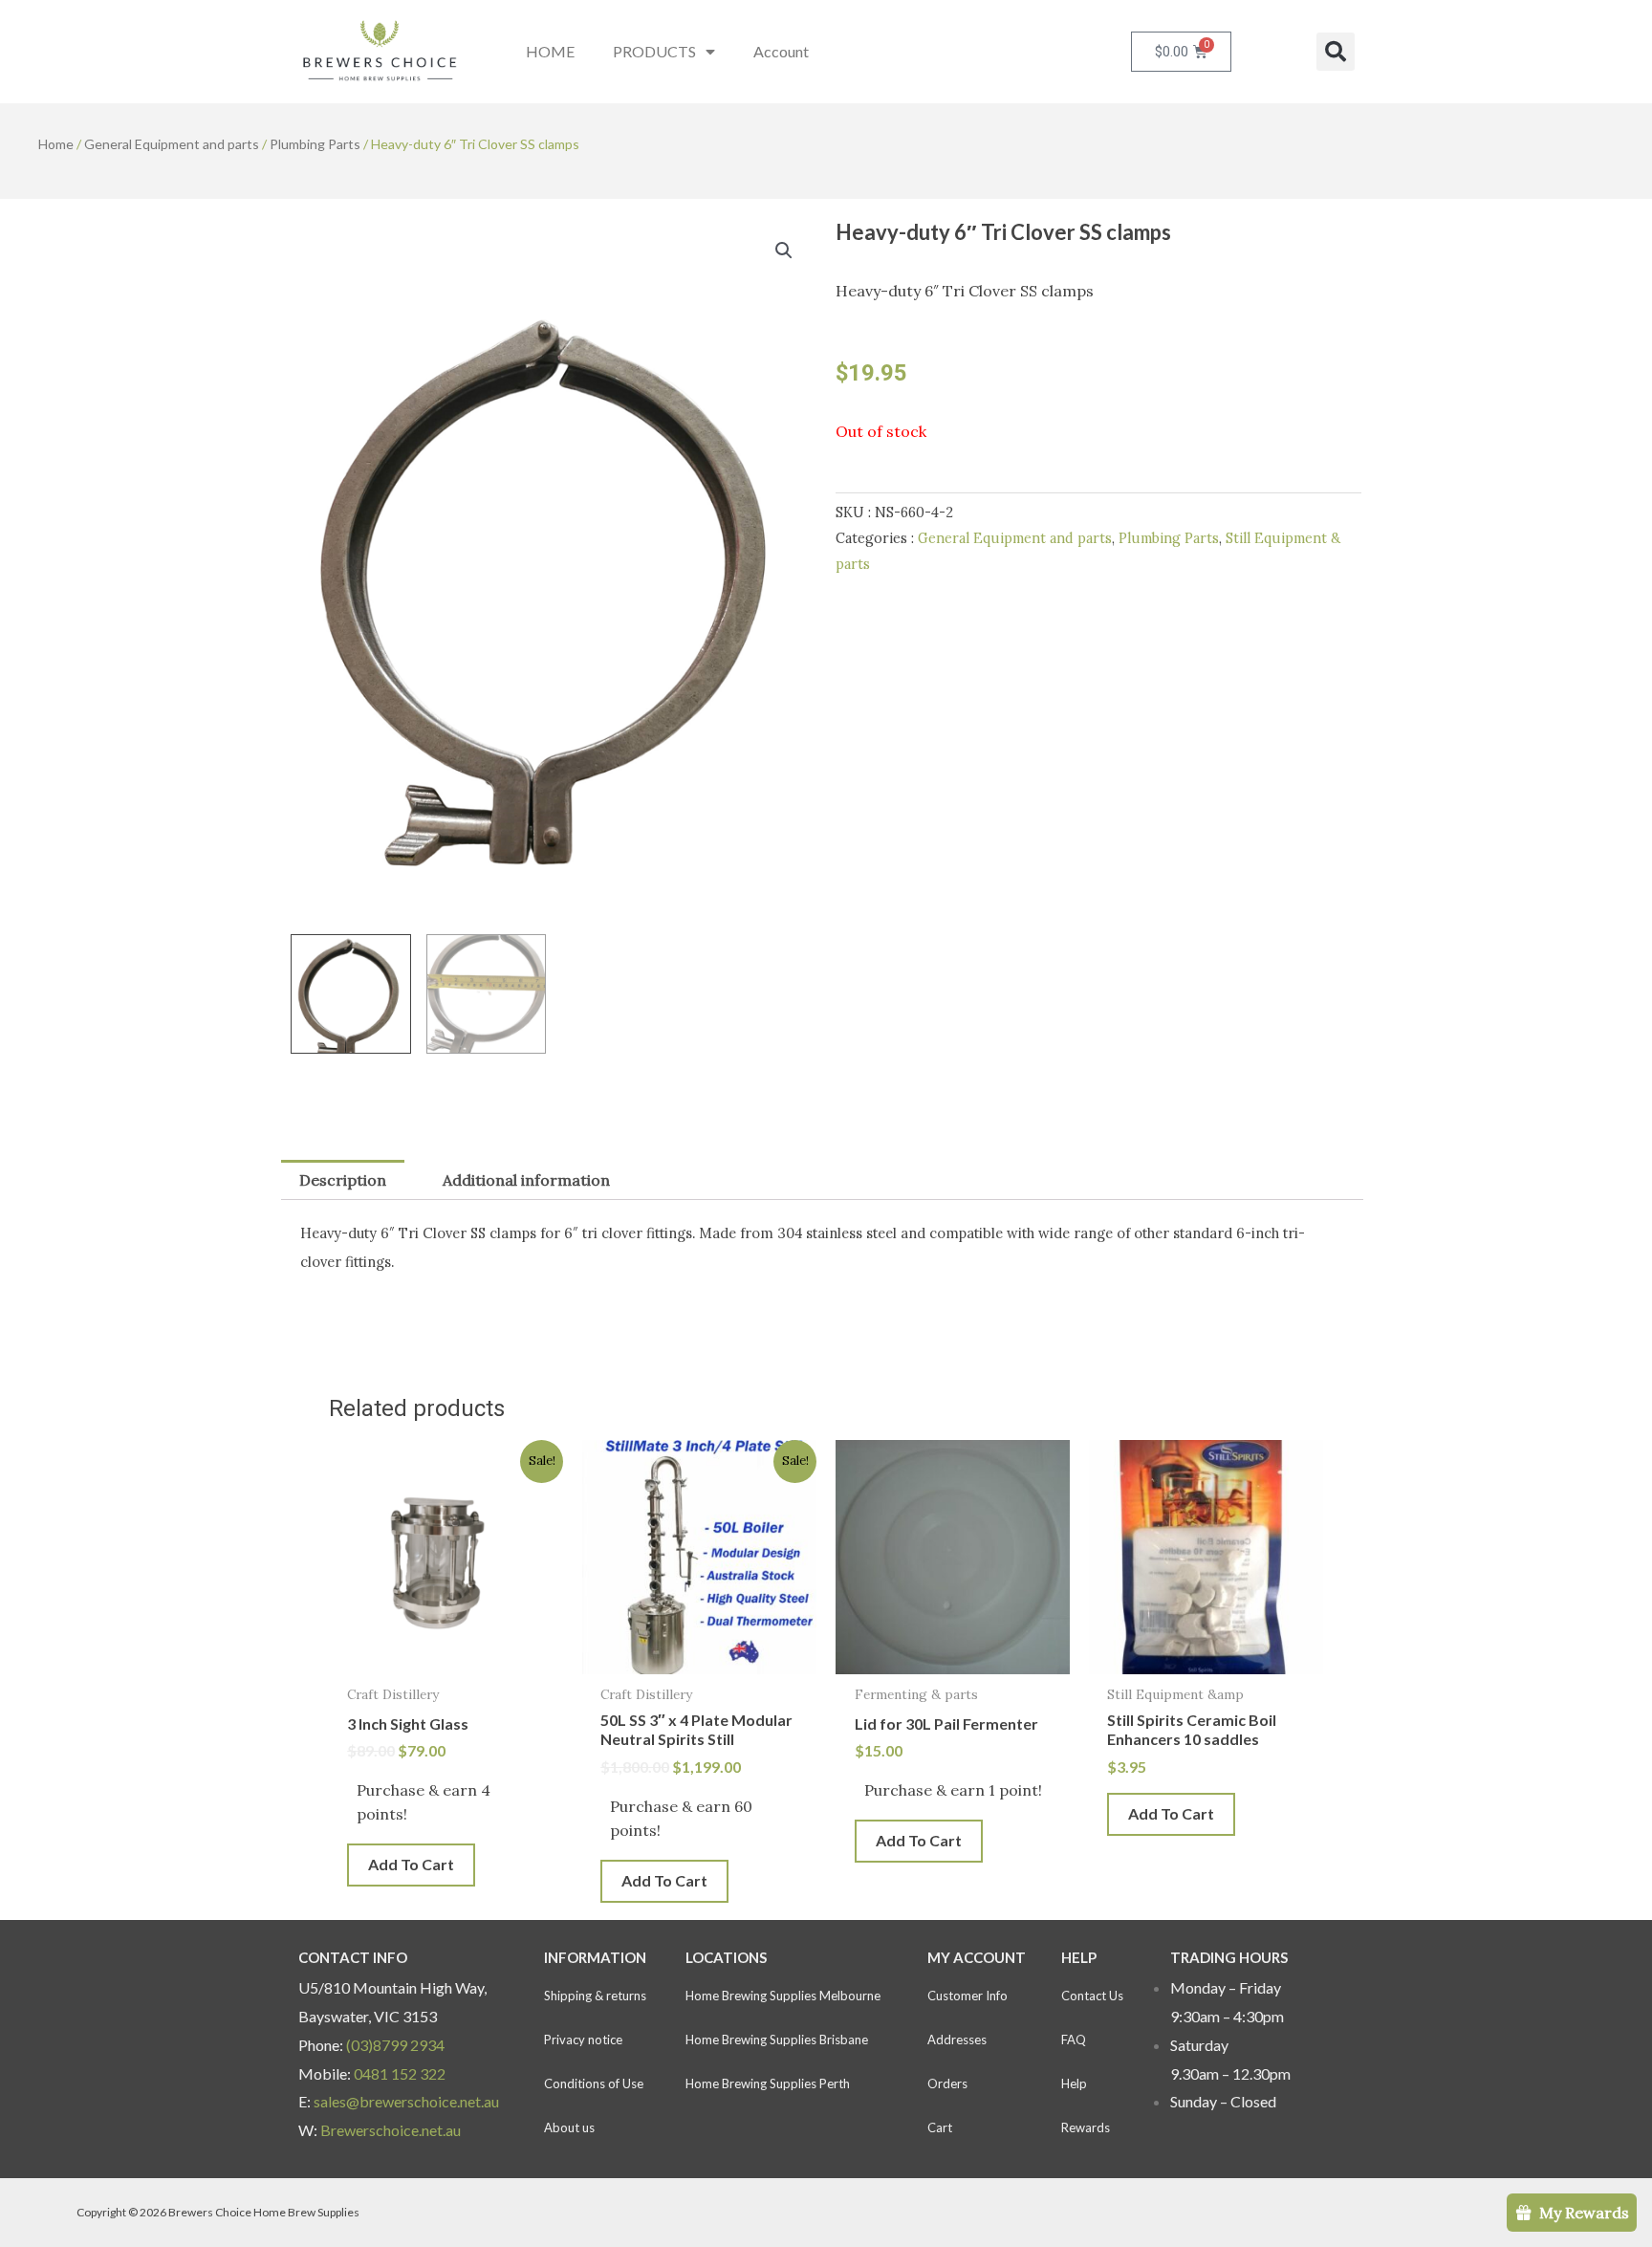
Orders (947, 2083)
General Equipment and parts (172, 144)
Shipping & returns (595, 1996)
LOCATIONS (726, 1957)
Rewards (1086, 2127)
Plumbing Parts (315, 144)
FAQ (1074, 2040)
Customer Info (967, 1996)
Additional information (526, 1180)
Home (56, 144)
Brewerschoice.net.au (391, 2130)
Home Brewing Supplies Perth (768, 2083)
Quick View (446, 1657)
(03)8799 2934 (395, 2045)
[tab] (343, 1180)
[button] (1336, 52)
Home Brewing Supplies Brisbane (777, 2040)
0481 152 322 (400, 2073)
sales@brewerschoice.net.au (406, 2101)
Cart (940, 2127)
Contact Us (1092, 1996)
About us (569, 2127)
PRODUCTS (654, 51)
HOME (550, 51)
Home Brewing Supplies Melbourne (783, 1996)
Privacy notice (583, 2040)
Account (781, 51)
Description (343, 1180)
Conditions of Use (594, 2083)
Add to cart (411, 1864)
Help (1074, 2083)
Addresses (957, 2040)
